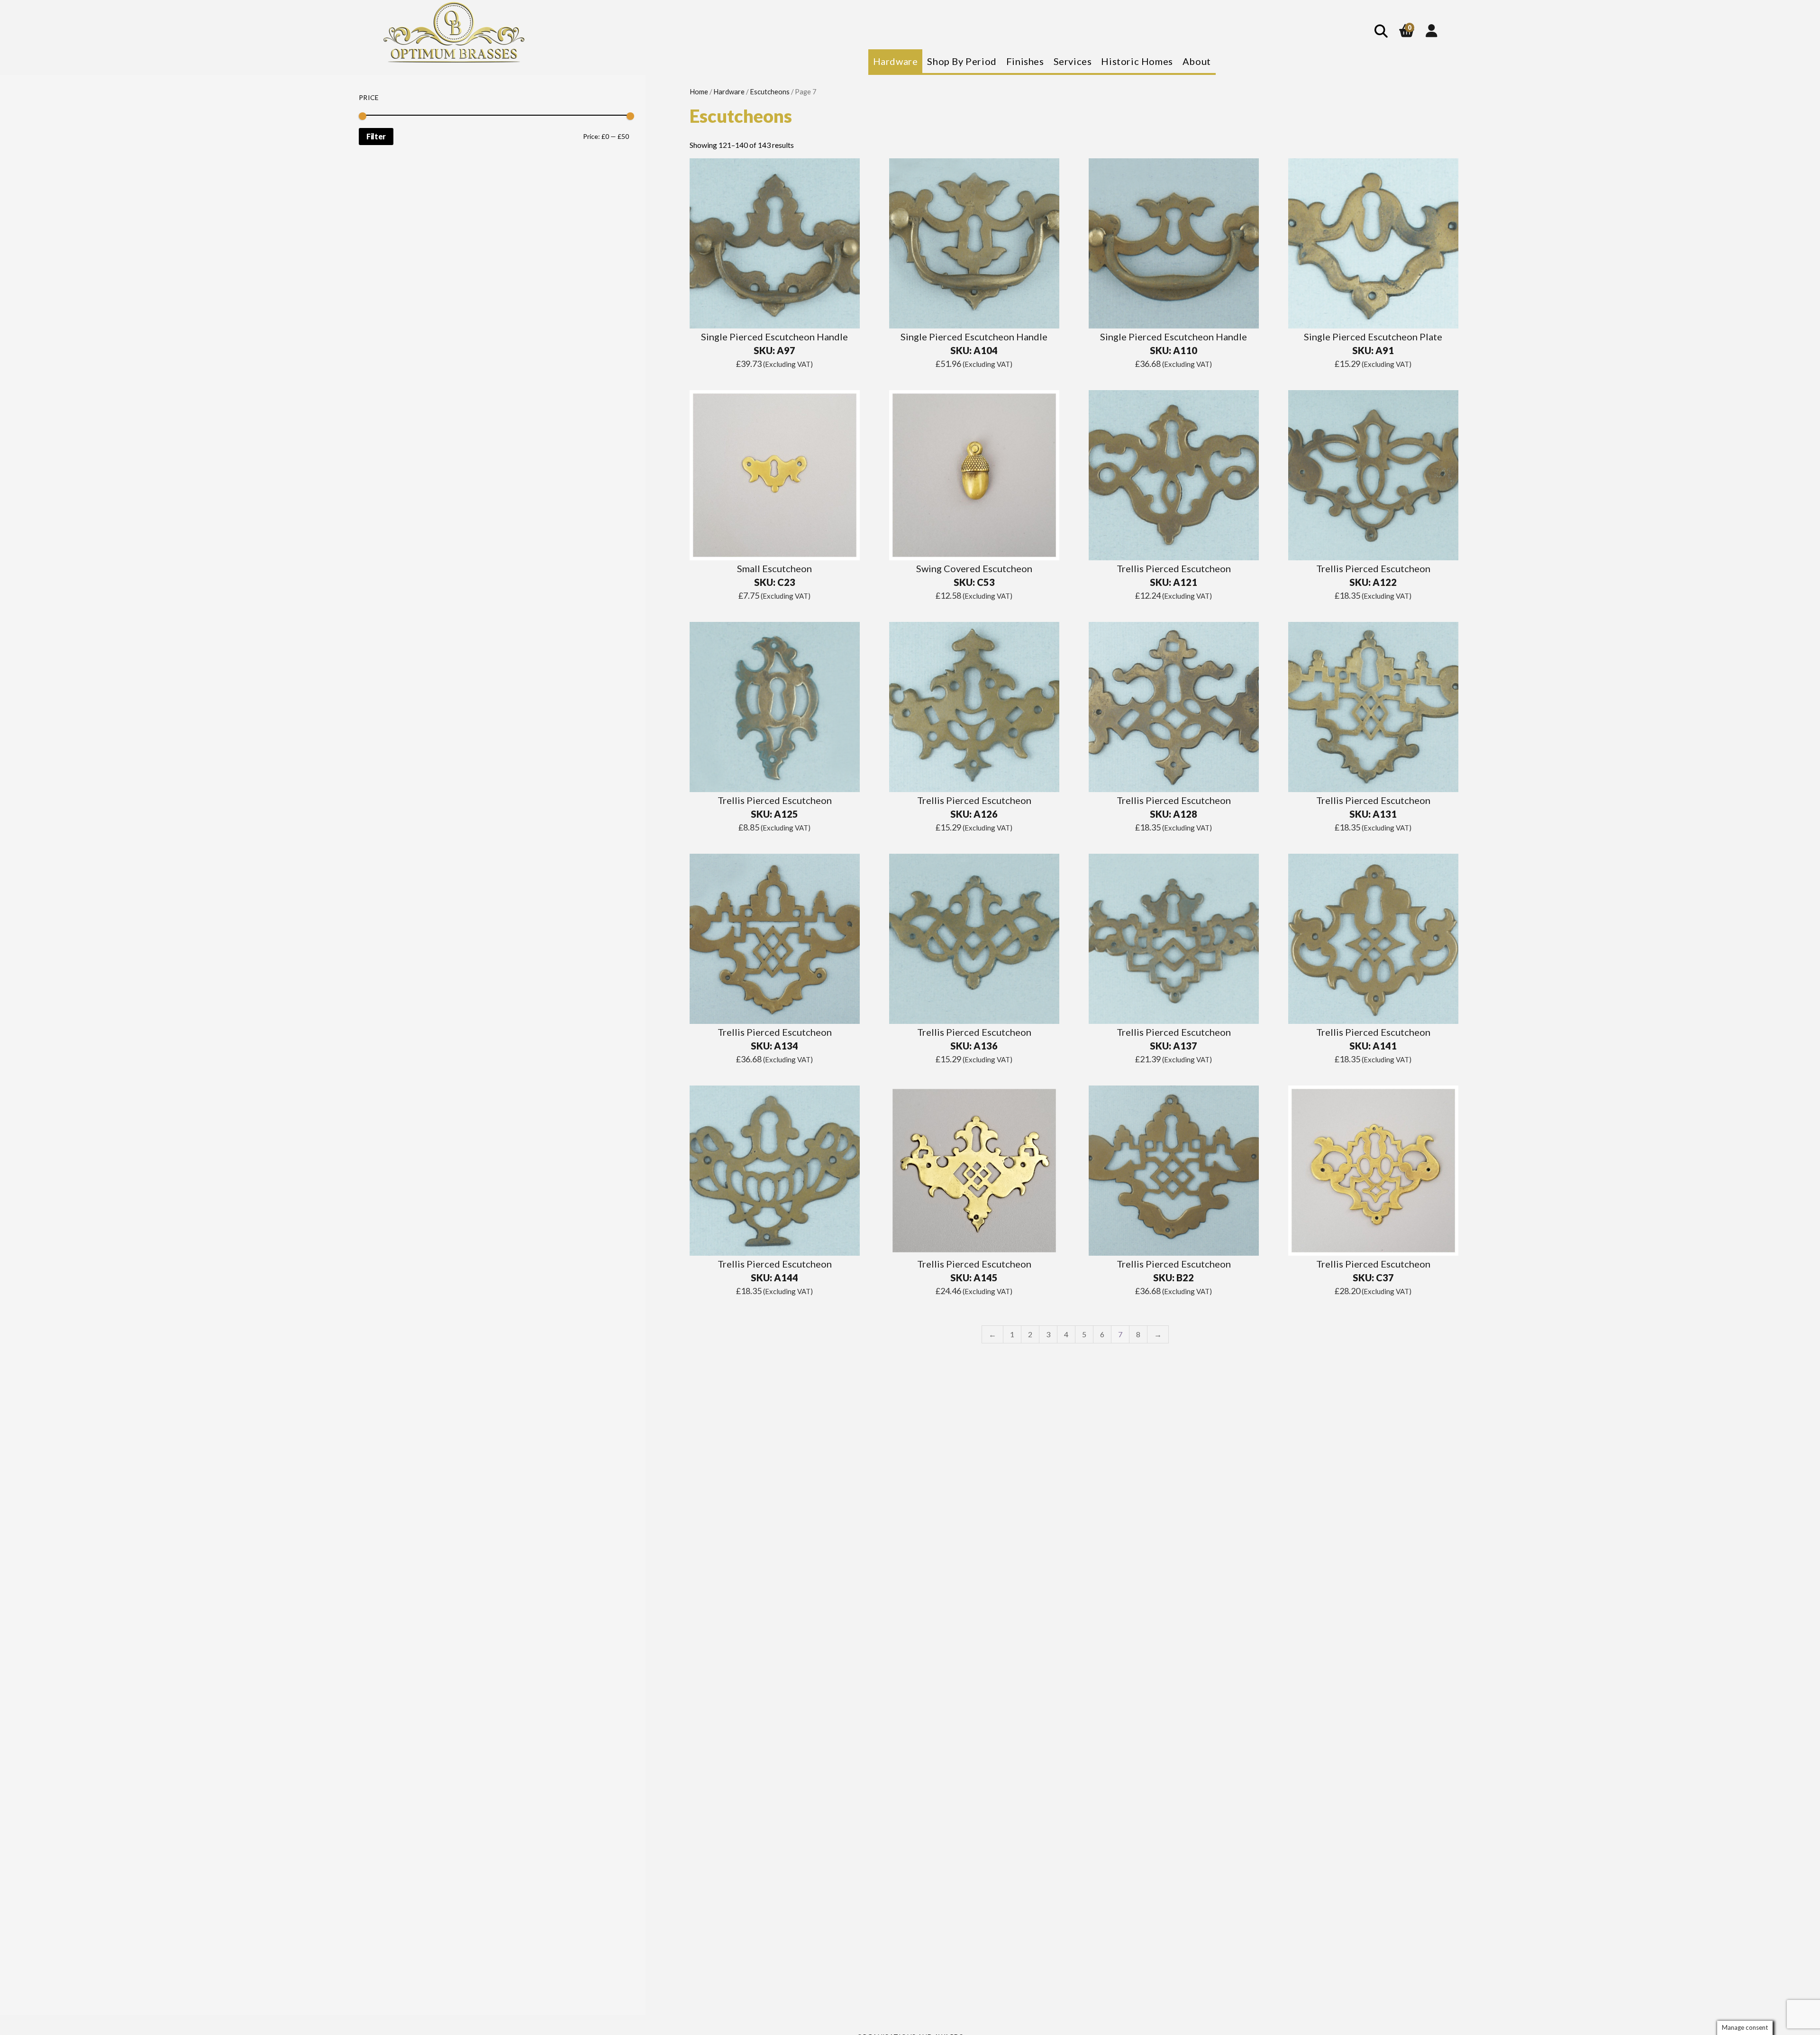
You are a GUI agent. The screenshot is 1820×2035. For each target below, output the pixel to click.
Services (1073, 61)
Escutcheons (770, 91)
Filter (376, 136)
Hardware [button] (896, 61)
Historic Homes (1137, 61)
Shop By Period (962, 61)
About (1197, 61)
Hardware (729, 91)
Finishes (1025, 61)
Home (699, 91)
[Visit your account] (1432, 30)
